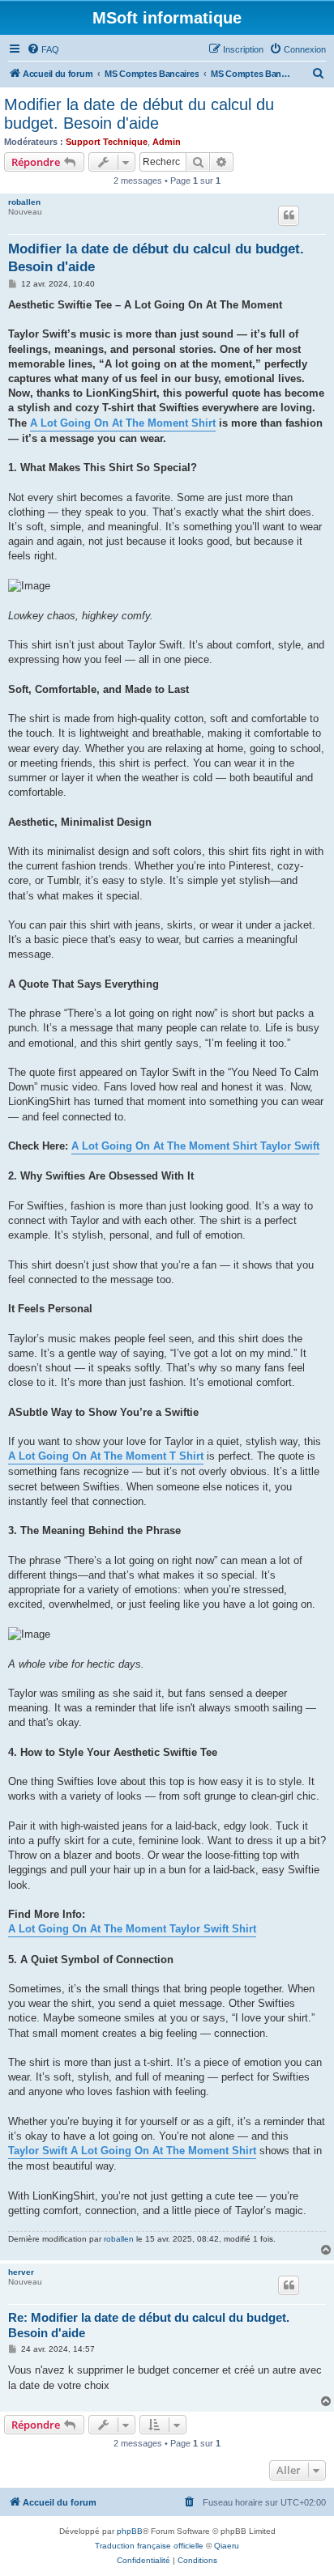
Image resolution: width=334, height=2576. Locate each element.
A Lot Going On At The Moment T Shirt (106, 1456)
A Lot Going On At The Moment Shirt (123, 423)
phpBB (130, 2531)
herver (21, 2272)
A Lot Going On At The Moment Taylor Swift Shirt (132, 1929)
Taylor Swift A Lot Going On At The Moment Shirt (132, 2151)
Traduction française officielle (149, 2546)
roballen (24, 202)
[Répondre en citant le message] (289, 215)
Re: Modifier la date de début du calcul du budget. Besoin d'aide (149, 2325)
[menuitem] (43, 49)
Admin (167, 142)
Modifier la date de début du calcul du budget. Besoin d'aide (139, 114)
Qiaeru (227, 2546)
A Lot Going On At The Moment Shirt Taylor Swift (195, 1146)
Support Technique (107, 142)
